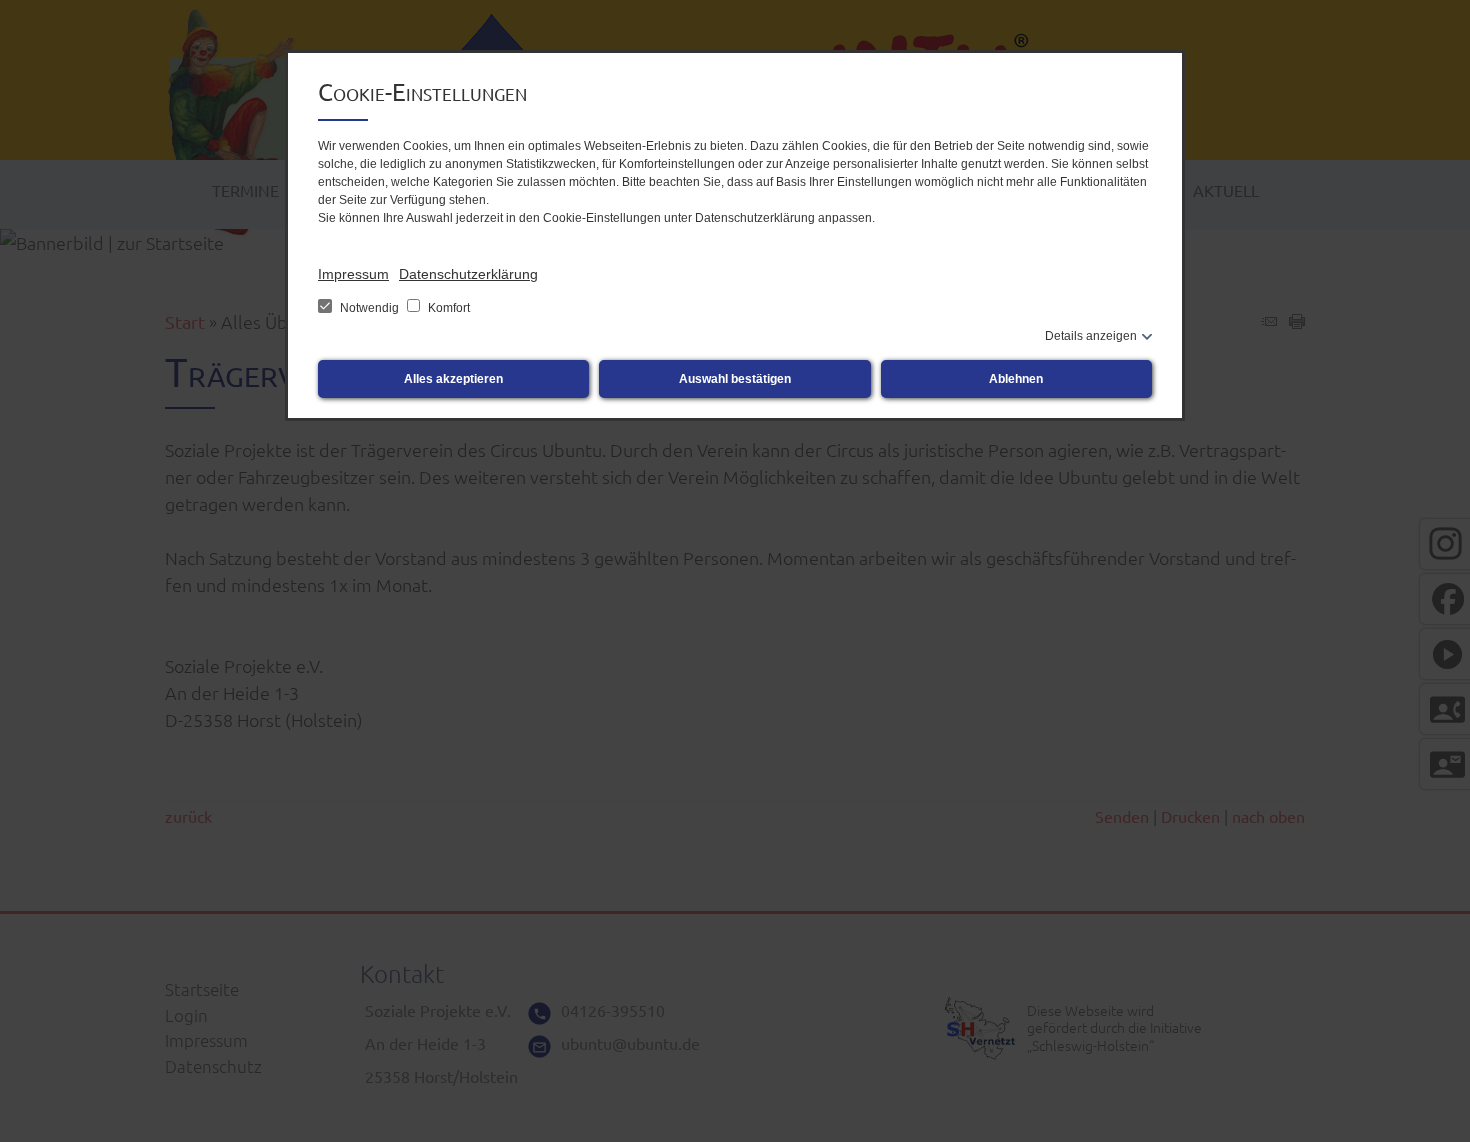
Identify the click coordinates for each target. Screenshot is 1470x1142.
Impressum (353, 274)
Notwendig (369, 308)
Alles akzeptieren (453, 379)
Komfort (447, 308)
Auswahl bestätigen (735, 379)
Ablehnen (1016, 379)
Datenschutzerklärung (468, 274)
